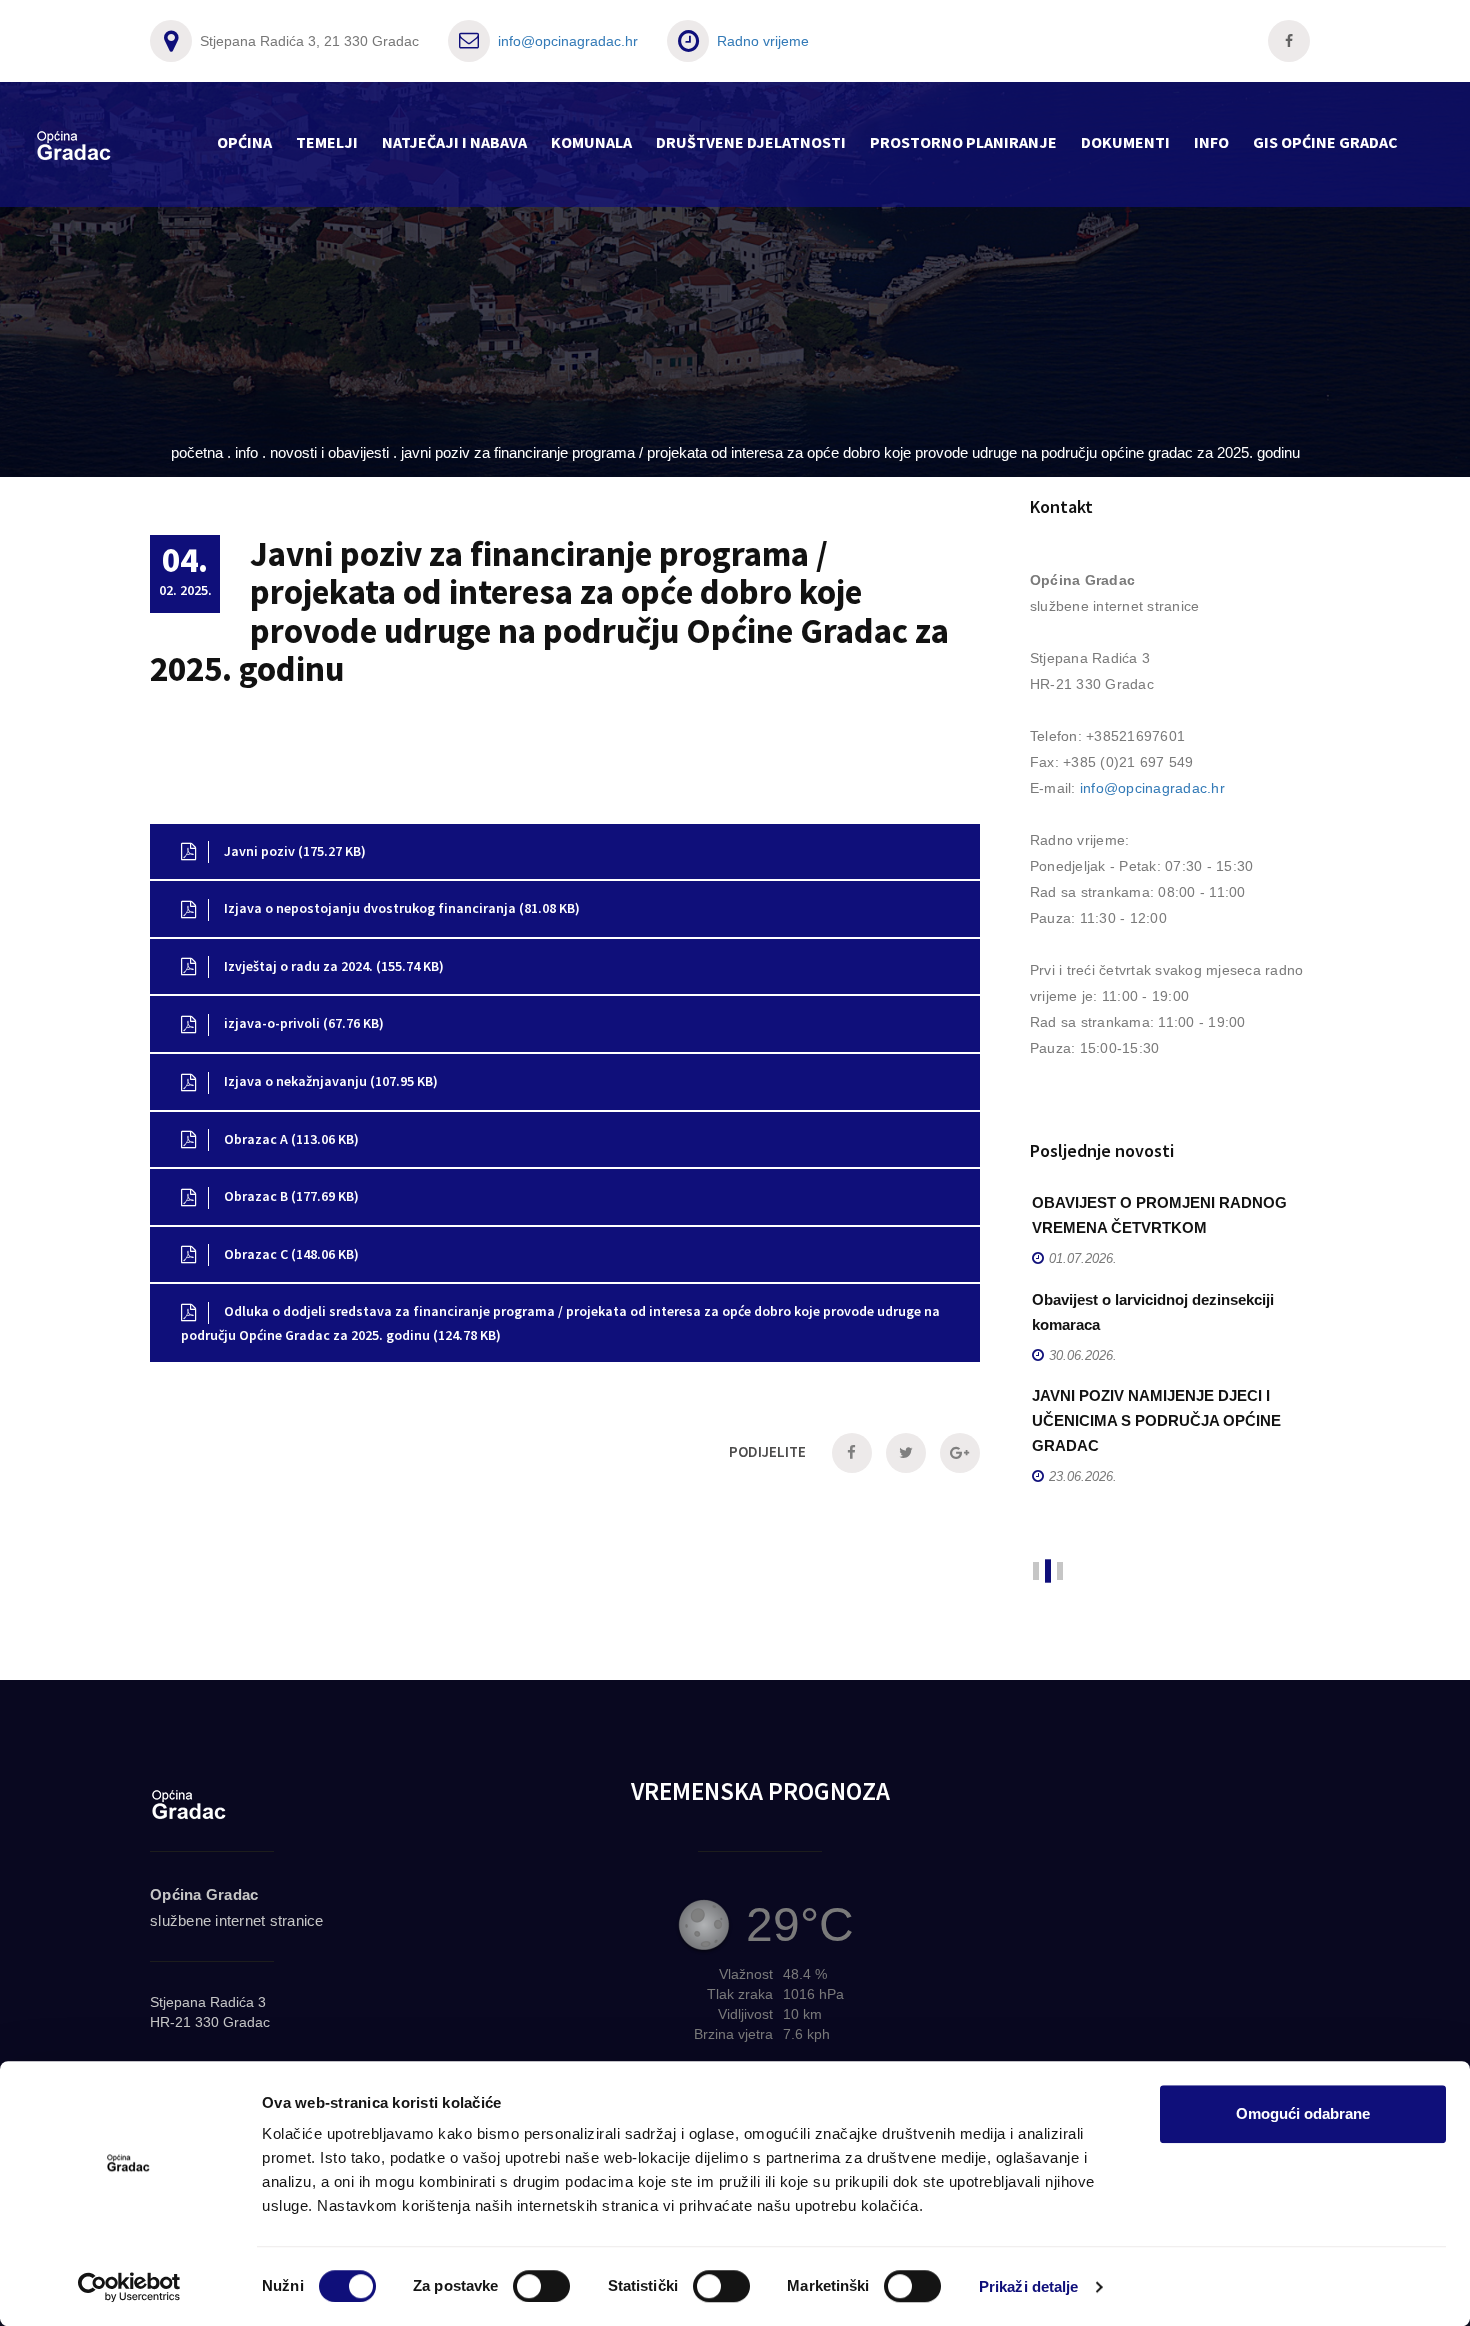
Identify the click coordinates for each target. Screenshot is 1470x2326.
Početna (197, 452)
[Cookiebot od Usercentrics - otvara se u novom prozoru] (129, 2287)
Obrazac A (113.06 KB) (290, 1139)
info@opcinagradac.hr (568, 41)
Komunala (591, 142)
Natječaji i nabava (454, 142)
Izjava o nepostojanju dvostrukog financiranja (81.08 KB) (400, 908)
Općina (244, 142)
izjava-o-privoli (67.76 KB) (302, 1023)
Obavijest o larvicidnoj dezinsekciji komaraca (1153, 1312)
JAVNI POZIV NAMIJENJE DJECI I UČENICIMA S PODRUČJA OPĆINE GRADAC (1156, 1420)
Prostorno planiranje (963, 142)
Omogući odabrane (1303, 2113)
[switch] (541, 2286)
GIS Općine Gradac (1325, 142)
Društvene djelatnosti (751, 142)
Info (1211, 142)
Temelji (327, 142)
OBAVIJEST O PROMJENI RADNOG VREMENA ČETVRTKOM (1159, 1215)
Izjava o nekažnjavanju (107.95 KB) (329, 1081)
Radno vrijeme (763, 41)
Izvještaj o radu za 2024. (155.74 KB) (332, 966)
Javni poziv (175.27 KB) (293, 851)
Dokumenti (1125, 142)
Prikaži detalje (1029, 2286)
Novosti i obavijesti (329, 452)
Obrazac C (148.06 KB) (290, 1254)
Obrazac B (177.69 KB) (290, 1196)
